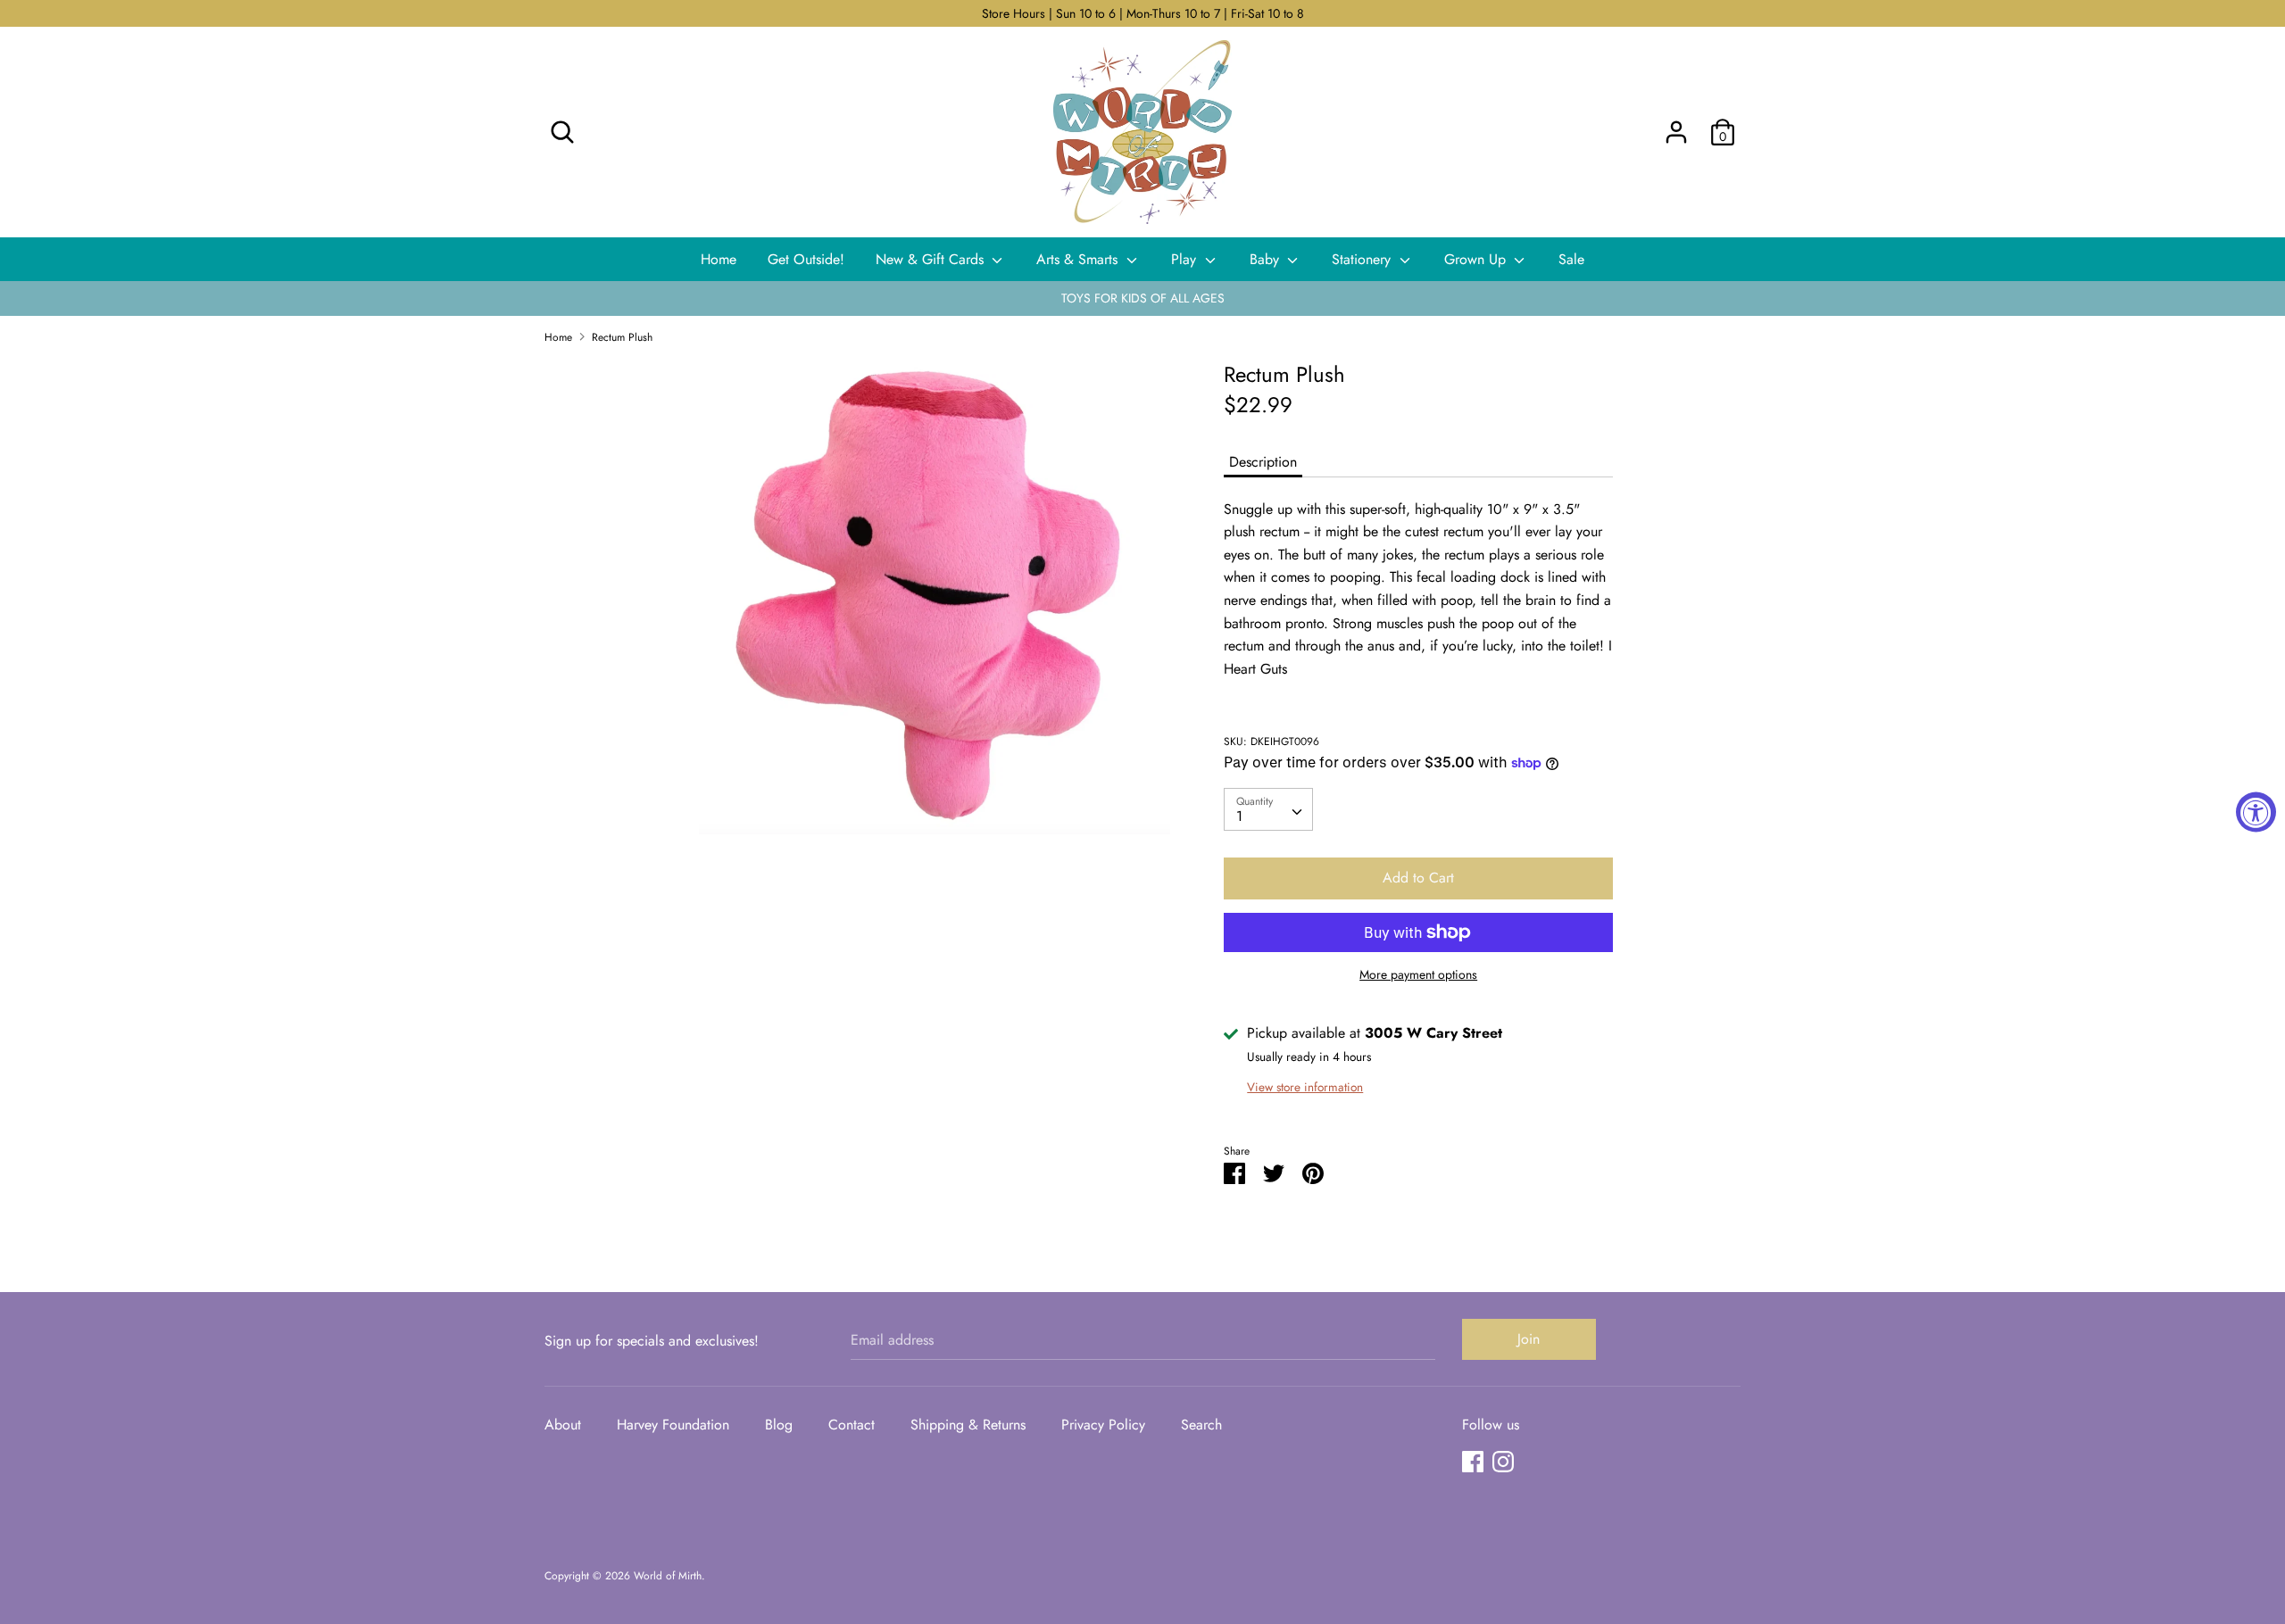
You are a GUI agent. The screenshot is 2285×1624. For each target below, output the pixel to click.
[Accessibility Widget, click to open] (2256, 812)
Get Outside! (806, 259)
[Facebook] (1473, 1461)
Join (1529, 1339)
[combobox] (1268, 810)
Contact (852, 1425)
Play (1186, 259)
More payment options (1418, 975)
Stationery (1363, 259)
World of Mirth (668, 1576)
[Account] (1676, 125)
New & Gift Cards (932, 259)
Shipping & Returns (968, 1425)
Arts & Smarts (1079, 259)
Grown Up (1477, 259)
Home (719, 259)
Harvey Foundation (673, 1425)
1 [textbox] (1239, 817)
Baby (1267, 259)
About (563, 1425)
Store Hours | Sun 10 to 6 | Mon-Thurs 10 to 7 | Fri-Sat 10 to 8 (1143, 13)
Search (1201, 1425)
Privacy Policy (1103, 1425)
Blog (779, 1425)
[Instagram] (1503, 1461)
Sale (1571, 259)
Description (1263, 462)
